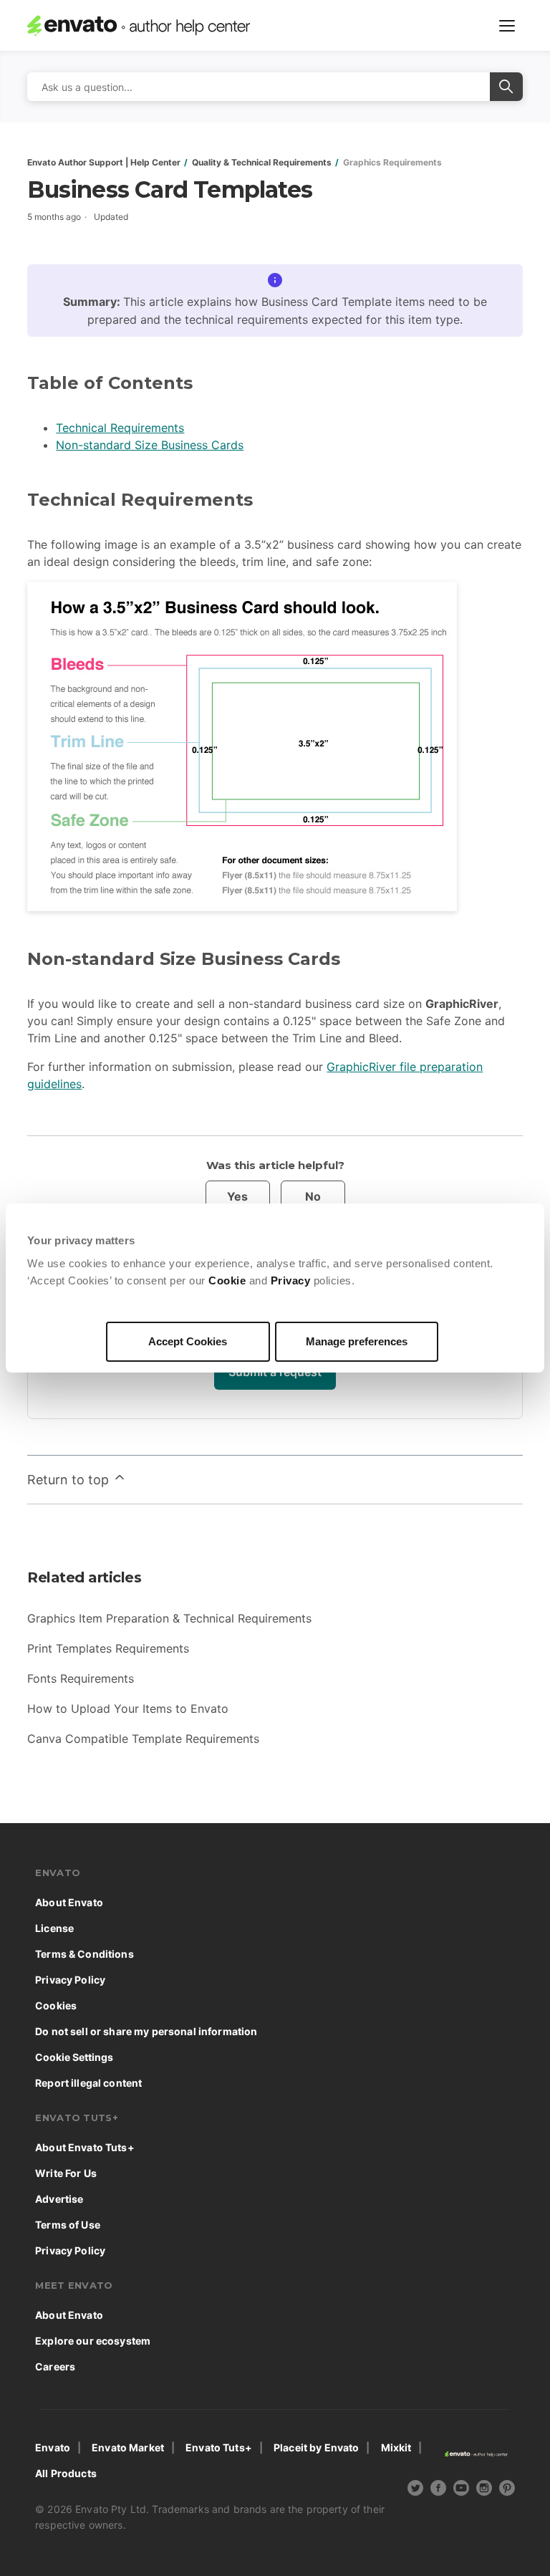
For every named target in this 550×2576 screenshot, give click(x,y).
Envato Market (128, 2447)
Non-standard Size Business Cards (150, 445)
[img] (415, 2488)
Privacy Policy (70, 1980)
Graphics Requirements (392, 162)
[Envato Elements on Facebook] (438, 2490)
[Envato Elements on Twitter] (415, 2490)
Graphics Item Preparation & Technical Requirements (169, 1618)
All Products (66, 2473)
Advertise (59, 2199)
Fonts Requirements (81, 1678)
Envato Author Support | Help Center (104, 162)
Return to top (70, 1480)
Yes (237, 1196)
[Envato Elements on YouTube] (461, 2490)
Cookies (56, 2005)
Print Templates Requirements (108, 1648)
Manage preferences (357, 1341)
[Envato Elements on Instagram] (484, 2490)
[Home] (151, 26)
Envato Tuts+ (219, 2447)
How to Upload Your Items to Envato (128, 1708)
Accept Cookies (188, 1341)
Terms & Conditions (85, 1954)
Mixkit (396, 2447)
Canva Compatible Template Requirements (143, 1739)
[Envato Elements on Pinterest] (507, 2490)
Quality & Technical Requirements (262, 162)
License (54, 1928)
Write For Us (66, 2173)
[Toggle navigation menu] (507, 26)
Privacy (291, 1280)
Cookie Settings (74, 2057)
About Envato (69, 1902)
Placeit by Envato (316, 2447)
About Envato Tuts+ (85, 2147)
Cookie (227, 1280)
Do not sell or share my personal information (146, 2031)
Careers (55, 2366)
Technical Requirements (120, 428)
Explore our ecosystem (93, 2341)
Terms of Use (68, 2225)
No (313, 1196)
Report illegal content (88, 2083)
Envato (53, 2447)
